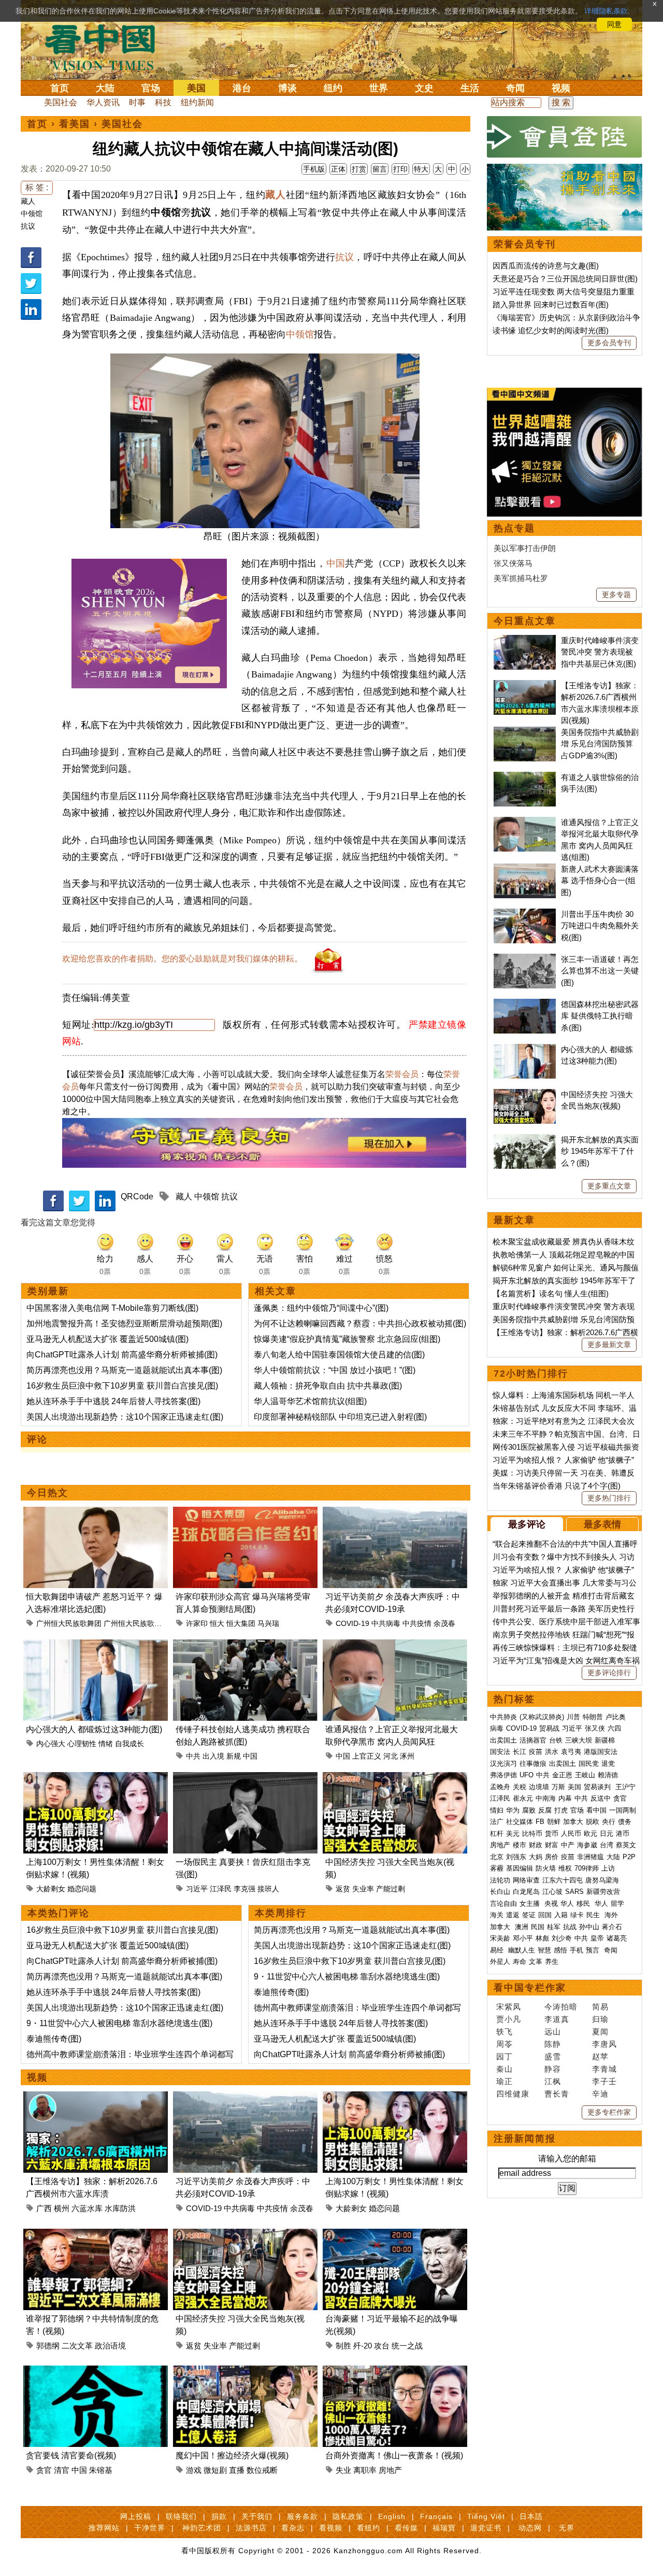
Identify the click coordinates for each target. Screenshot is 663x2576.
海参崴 (587, 1845)
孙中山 (589, 1927)
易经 (498, 1950)
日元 (607, 1834)
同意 (614, 24)
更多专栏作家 (609, 2112)
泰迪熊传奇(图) (54, 2039)
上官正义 (367, 1756)
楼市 (520, 1845)
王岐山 (585, 1775)
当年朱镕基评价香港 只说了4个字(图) (557, 1486)
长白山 (500, 1892)
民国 (538, 1927)
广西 (44, 2208)
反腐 (545, 1810)
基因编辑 (520, 1868)
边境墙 (539, 1787)
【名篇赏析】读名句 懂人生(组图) (551, 1293)
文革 (536, 1962)
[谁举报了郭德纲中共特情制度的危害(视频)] (96, 2235)
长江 (520, 1752)
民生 (594, 1915)
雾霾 (497, 1868)
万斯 (558, 1787)
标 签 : (37, 187)
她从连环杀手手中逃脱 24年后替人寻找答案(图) (113, 1401)
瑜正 (505, 2081)
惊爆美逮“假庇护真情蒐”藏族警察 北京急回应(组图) (347, 1339)
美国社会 (61, 102)
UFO (527, 1775)
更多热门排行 (609, 1498)
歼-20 (363, 2346)
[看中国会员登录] (565, 137)
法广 (497, 1822)
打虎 (561, 1810)
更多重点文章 (609, 1186)
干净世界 (150, 2528)
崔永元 (523, 1798)
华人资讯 (103, 102)
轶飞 (505, 2032)
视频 (561, 88)
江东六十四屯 (563, 1880)
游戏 (194, 2470)
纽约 (333, 88)
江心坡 (552, 1892)
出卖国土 (503, 1740)
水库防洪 (120, 2208)
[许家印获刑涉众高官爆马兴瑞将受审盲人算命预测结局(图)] (245, 1513)
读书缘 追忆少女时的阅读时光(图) (551, 330)
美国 (196, 88)
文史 (424, 88)
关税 (520, 1787)
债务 (625, 1822)
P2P (629, 1857)
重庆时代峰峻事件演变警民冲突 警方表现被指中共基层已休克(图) (600, 652)
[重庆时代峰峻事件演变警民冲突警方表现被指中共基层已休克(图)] (525, 640)
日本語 (531, 2516)
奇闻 (515, 88)
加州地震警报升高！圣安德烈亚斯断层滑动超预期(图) (124, 1324)
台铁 (556, 1740)
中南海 (546, 1798)
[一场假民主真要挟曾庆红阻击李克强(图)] (245, 1778)
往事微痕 (533, 1764)
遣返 (513, 1915)
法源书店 (251, 2528)
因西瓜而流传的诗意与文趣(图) (546, 266)
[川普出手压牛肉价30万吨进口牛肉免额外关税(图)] (525, 914)
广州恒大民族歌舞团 (69, 1623)
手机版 (314, 169)
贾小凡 (509, 2019)
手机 (576, 1950)
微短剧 (215, 2470)
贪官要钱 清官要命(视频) (71, 2455)
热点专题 (514, 528)
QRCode (137, 1197)
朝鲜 (554, 1822)
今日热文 (48, 1493)
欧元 (590, 1834)
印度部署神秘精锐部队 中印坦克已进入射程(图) (340, 1417)
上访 (608, 1868)
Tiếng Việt (486, 2516)
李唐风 (604, 2044)
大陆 (105, 88)
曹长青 (557, 2094)
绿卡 (577, 1915)
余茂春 (444, 1623)
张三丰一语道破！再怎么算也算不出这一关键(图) (600, 971)
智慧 (544, 1950)
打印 (400, 169)
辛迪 (600, 2094)
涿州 (407, 1756)
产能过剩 (391, 1889)
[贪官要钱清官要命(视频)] (96, 2372)
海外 (612, 1915)
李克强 (244, 1889)
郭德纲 (48, 2346)
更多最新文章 (609, 1344)
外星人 (500, 1962)
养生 (552, 1962)
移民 (583, 1903)
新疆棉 (605, 1740)
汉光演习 (503, 1764)
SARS (574, 1892)
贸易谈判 (598, 1787)
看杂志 (293, 2528)
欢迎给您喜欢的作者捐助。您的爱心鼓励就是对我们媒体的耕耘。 (182, 959)
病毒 (497, 1728)
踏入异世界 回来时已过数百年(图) (551, 305)
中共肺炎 (503, 1717)
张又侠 (595, 1728)
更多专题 (616, 595)
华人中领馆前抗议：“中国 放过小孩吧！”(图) (335, 1370)
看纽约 (369, 2528)
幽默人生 (522, 1950)
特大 (421, 169)
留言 (380, 169)
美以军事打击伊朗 (525, 548)
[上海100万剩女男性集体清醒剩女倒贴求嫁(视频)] (96, 1778)
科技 (163, 102)
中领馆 (32, 214)
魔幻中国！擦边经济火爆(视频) (232, 2455)
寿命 (520, 1962)
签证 (529, 1915)
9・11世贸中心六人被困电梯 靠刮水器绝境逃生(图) (119, 2023)
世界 (379, 88)
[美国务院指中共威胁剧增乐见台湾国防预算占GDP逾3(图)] (525, 732)
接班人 (268, 1889)
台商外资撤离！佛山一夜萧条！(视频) (394, 2455)
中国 (336, 563)
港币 (623, 1834)
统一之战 (407, 2346)
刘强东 (516, 1857)
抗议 (28, 226)
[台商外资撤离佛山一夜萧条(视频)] (395, 2372)
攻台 (382, 2346)
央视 (551, 1903)
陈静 (553, 2044)
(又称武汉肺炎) (542, 1717)
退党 (608, 1764)
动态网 (530, 2528)
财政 (536, 1845)
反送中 (601, 1798)
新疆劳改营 (603, 1892)
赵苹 (600, 2056)
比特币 (532, 1834)
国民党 (589, 1764)
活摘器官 (533, 1740)
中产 (568, 1845)
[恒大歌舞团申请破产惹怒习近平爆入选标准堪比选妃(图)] (96, 1513)
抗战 (570, 1927)
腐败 (529, 1810)
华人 (567, 1903)
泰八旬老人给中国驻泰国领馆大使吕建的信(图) (339, 1355)
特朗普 (593, 1717)
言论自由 (503, 1903)
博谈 (287, 88)
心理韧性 (82, 1744)
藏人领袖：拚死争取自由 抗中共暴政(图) (328, 1386)
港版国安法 (601, 1752)
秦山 (505, 2069)
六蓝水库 (87, 2208)
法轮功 (500, 1880)
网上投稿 (136, 2516)
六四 (614, 1728)
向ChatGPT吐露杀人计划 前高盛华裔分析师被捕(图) (122, 1355)
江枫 (553, 2081)
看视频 (331, 2528)
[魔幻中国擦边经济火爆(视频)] (245, 2372)
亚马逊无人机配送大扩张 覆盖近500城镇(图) (107, 1339)
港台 (242, 88)
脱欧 (593, 1822)
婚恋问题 (82, 1889)
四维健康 (513, 2094)
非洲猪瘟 (590, 1857)
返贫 (343, 1889)
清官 (62, 2470)
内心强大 (51, 1744)
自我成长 (129, 1744)
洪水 (552, 1752)
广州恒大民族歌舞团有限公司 (151, 1623)
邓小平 (523, 1938)
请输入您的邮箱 (567, 2159)
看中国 (106, 47)
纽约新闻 (197, 102)
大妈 (536, 1857)
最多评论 (527, 1524)
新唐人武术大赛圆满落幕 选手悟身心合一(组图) (600, 881)
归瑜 (600, 2019)
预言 (594, 1950)
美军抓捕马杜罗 (521, 578)
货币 (552, 1834)
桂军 (554, 1927)
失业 (343, 2470)
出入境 (213, 1756)
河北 (391, 1756)
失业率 (363, 1889)
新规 (234, 1756)
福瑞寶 (444, 2528)
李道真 (557, 2019)
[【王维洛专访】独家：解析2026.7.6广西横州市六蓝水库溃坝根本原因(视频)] (96, 2097)
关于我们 (257, 2516)
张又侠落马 (513, 563)
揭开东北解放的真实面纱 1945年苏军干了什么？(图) (600, 1151)
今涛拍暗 (561, 2007)
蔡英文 (626, 1845)
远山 (553, 2032)
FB (540, 1822)
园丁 (505, 2056)
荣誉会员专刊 (525, 244)
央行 (609, 1822)
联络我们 (181, 2516)
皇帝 (597, 1938)
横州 (62, 2208)
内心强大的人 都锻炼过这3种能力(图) (94, 1729)
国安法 (500, 1752)
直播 (237, 2470)
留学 (617, 1903)
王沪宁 (625, 1787)
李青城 (604, 2069)
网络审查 (526, 1880)
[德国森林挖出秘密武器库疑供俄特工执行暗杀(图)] (525, 1004)
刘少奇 (562, 1938)
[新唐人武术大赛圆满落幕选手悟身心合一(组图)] (525, 869)
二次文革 (77, 2346)
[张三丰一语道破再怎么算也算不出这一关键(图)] (525, 959)
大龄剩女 (51, 1889)
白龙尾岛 (526, 1892)
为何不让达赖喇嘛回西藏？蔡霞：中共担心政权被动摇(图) (360, 1324)
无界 (567, 2528)
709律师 (587, 1868)
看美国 (75, 124)
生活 (470, 88)
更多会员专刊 (609, 343)
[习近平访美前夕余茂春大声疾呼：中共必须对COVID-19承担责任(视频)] (395, 1513)
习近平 (197, 1889)
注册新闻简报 (525, 2139)
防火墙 (546, 1868)
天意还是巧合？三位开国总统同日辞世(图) (565, 279)
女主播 (531, 1903)
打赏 (359, 169)
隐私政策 (348, 2516)
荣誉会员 (402, 1074)
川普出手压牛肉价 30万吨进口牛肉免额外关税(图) (600, 926)
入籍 (561, 1915)
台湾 (607, 1845)
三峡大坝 (579, 1740)
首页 (60, 88)
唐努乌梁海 (602, 1880)
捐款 (219, 2516)
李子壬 (604, 2081)
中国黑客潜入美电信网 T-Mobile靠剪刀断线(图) (112, 1308)
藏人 (28, 201)
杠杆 (497, 1834)
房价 (552, 1857)
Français (436, 2516)
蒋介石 (613, 1927)
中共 (193, 1756)
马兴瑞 (268, 1623)
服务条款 (302, 2516)
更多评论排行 (609, 1673)
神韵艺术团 (202, 2528)
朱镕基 (101, 2470)
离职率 (365, 2470)
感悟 (560, 1950)
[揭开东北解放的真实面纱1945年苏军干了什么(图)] (525, 1140)
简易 (600, 2007)
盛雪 (553, 2056)
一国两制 (623, 1810)
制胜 (343, 2346)
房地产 (390, 2470)
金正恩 (562, 1775)
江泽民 (221, 1889)
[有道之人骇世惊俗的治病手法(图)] (525, 777)
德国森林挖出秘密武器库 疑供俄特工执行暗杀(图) (600, 1016)
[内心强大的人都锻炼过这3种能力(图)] (96, 1645)
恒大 (217, 1623)
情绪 (106, 1744)
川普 (573, 1717)
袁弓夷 (571, 1752)
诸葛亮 (617, 1938)
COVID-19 (352, 1623)
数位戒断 (262, 2470)
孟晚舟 (500, 1787)
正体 (338, 169)
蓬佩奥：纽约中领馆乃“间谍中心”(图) (321, 1308)
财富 (552, 1845)
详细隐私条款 (606, 11)
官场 (151, 88)
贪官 (44, 2470)
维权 (565, 1868)
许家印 (197, 1623)
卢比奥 (616, 1717)
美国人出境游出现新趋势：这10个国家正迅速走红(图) (125, 1417)
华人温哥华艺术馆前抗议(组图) (310, 1401)
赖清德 (608, 1775)
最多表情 (602, 1524)
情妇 (497, 1810)
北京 (497, 1857)
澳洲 (522, 1927)
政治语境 (110, 2346)
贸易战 (549, 1728)
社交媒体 (520, 1822)
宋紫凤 (509, 2007)
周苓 (505, 2044)
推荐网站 (104, 2528)
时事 (137, 102)
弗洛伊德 (503, 1775)
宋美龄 (500, 1938)
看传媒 (406, 2528)
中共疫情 (417, 1623)
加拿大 (573, 1822)
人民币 (571, 1834)
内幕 (565, 1798)
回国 (545, 1915)
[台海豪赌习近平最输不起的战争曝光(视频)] (395, 2235)
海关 (497, 1915)
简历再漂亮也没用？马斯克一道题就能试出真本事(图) (124, 1370)
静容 (553, 2069)
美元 (513, 1834)
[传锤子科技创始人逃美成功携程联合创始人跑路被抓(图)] (245, 1645)
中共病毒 (386, 1623)
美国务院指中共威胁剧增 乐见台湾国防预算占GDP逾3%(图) (600, 744)
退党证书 (486, 2528)
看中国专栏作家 (530, 1988)
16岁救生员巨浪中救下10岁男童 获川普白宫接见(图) (122, 1386)
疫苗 (536, 1752)
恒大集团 (241, 1623)
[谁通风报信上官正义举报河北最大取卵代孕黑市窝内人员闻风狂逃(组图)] (395, 1645)
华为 (513, 1810)
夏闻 (600, 2032)
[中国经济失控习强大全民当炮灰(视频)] (395, 1778)
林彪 (542, 1938)
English (392, 2516)
